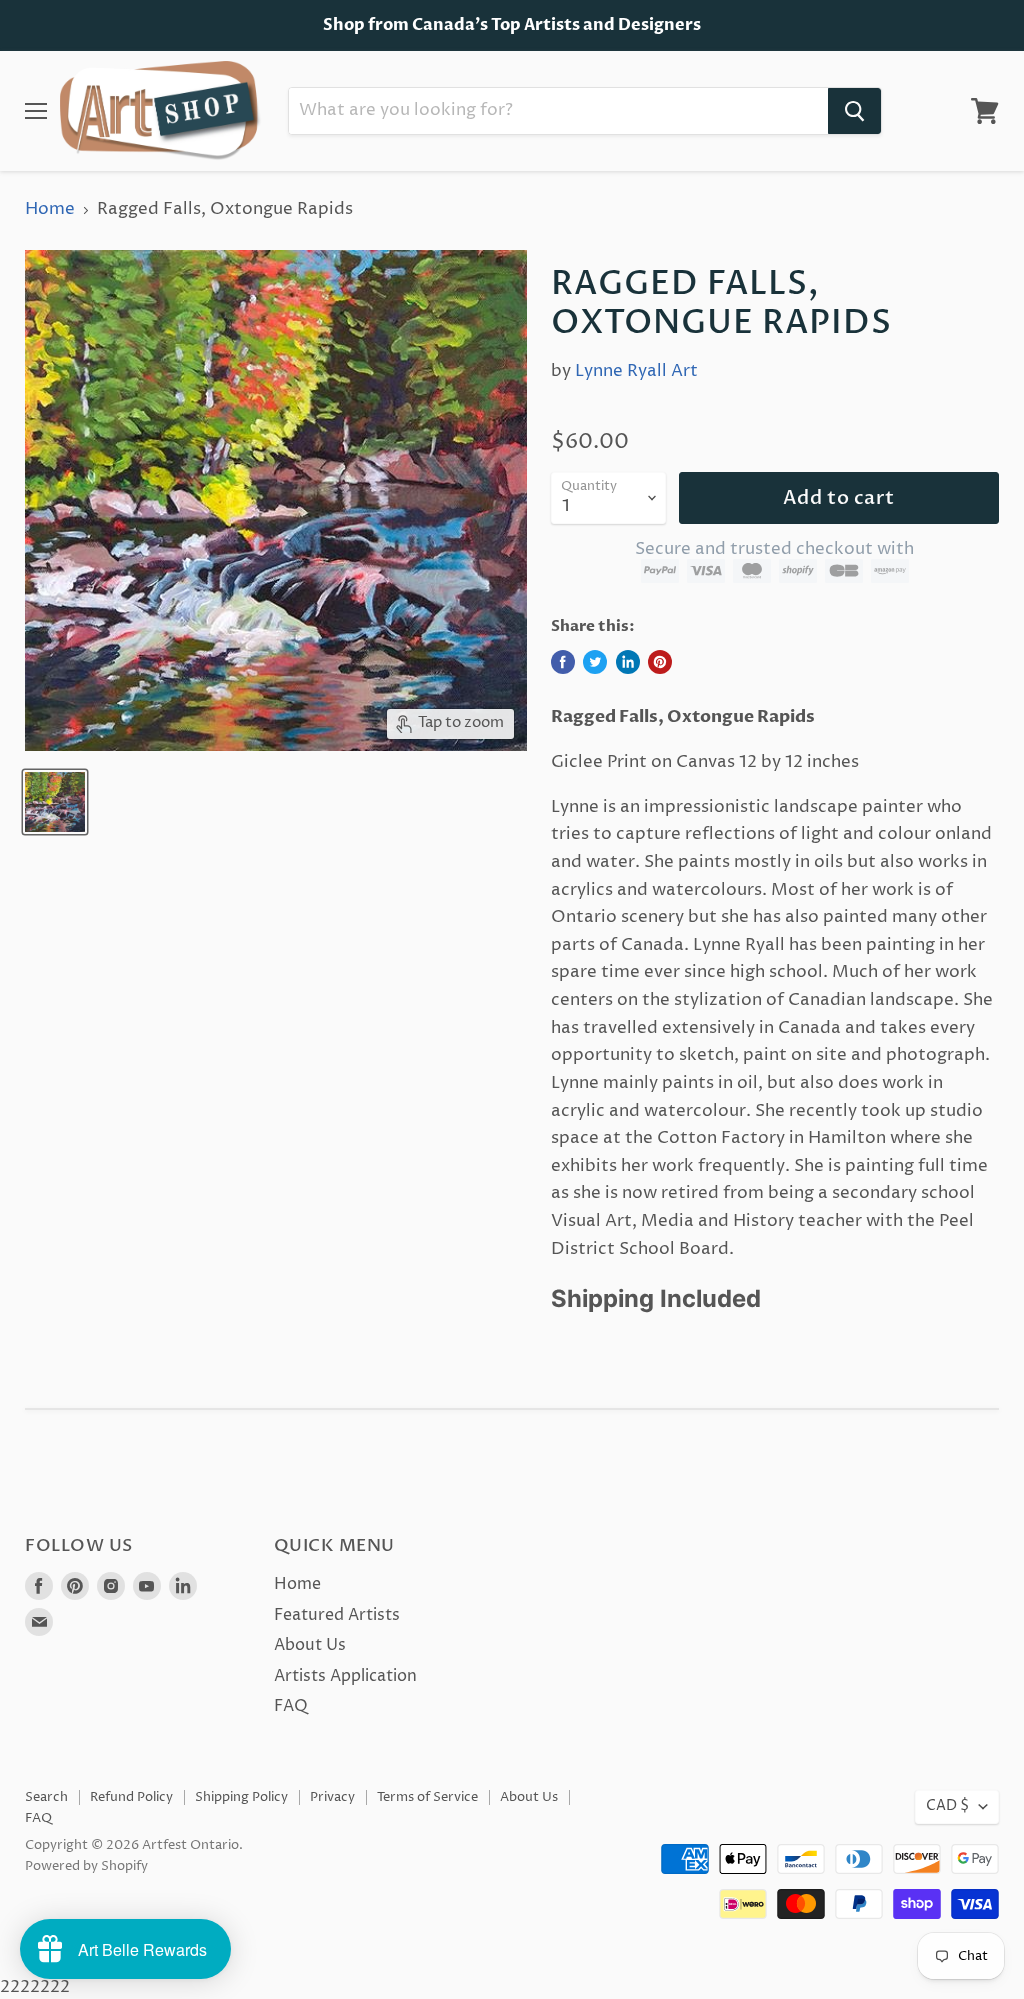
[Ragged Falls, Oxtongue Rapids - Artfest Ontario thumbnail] (55, 802)
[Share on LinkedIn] (628, 662)
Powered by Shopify (86, 1866)
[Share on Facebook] (563, 662)
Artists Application (345, 1676)
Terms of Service (427, 1797)
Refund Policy (131, 1797)
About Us (310, 1645)
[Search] (854, 111)
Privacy (332, 1797)
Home (50, 210)
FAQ (291, 1706)
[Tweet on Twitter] (595, 662)
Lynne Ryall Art (636, 371)
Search (46, 1797)
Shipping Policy (241, 1797)
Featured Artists (337, 1615)
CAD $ (947, 1806)
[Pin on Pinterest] (660, 662)
